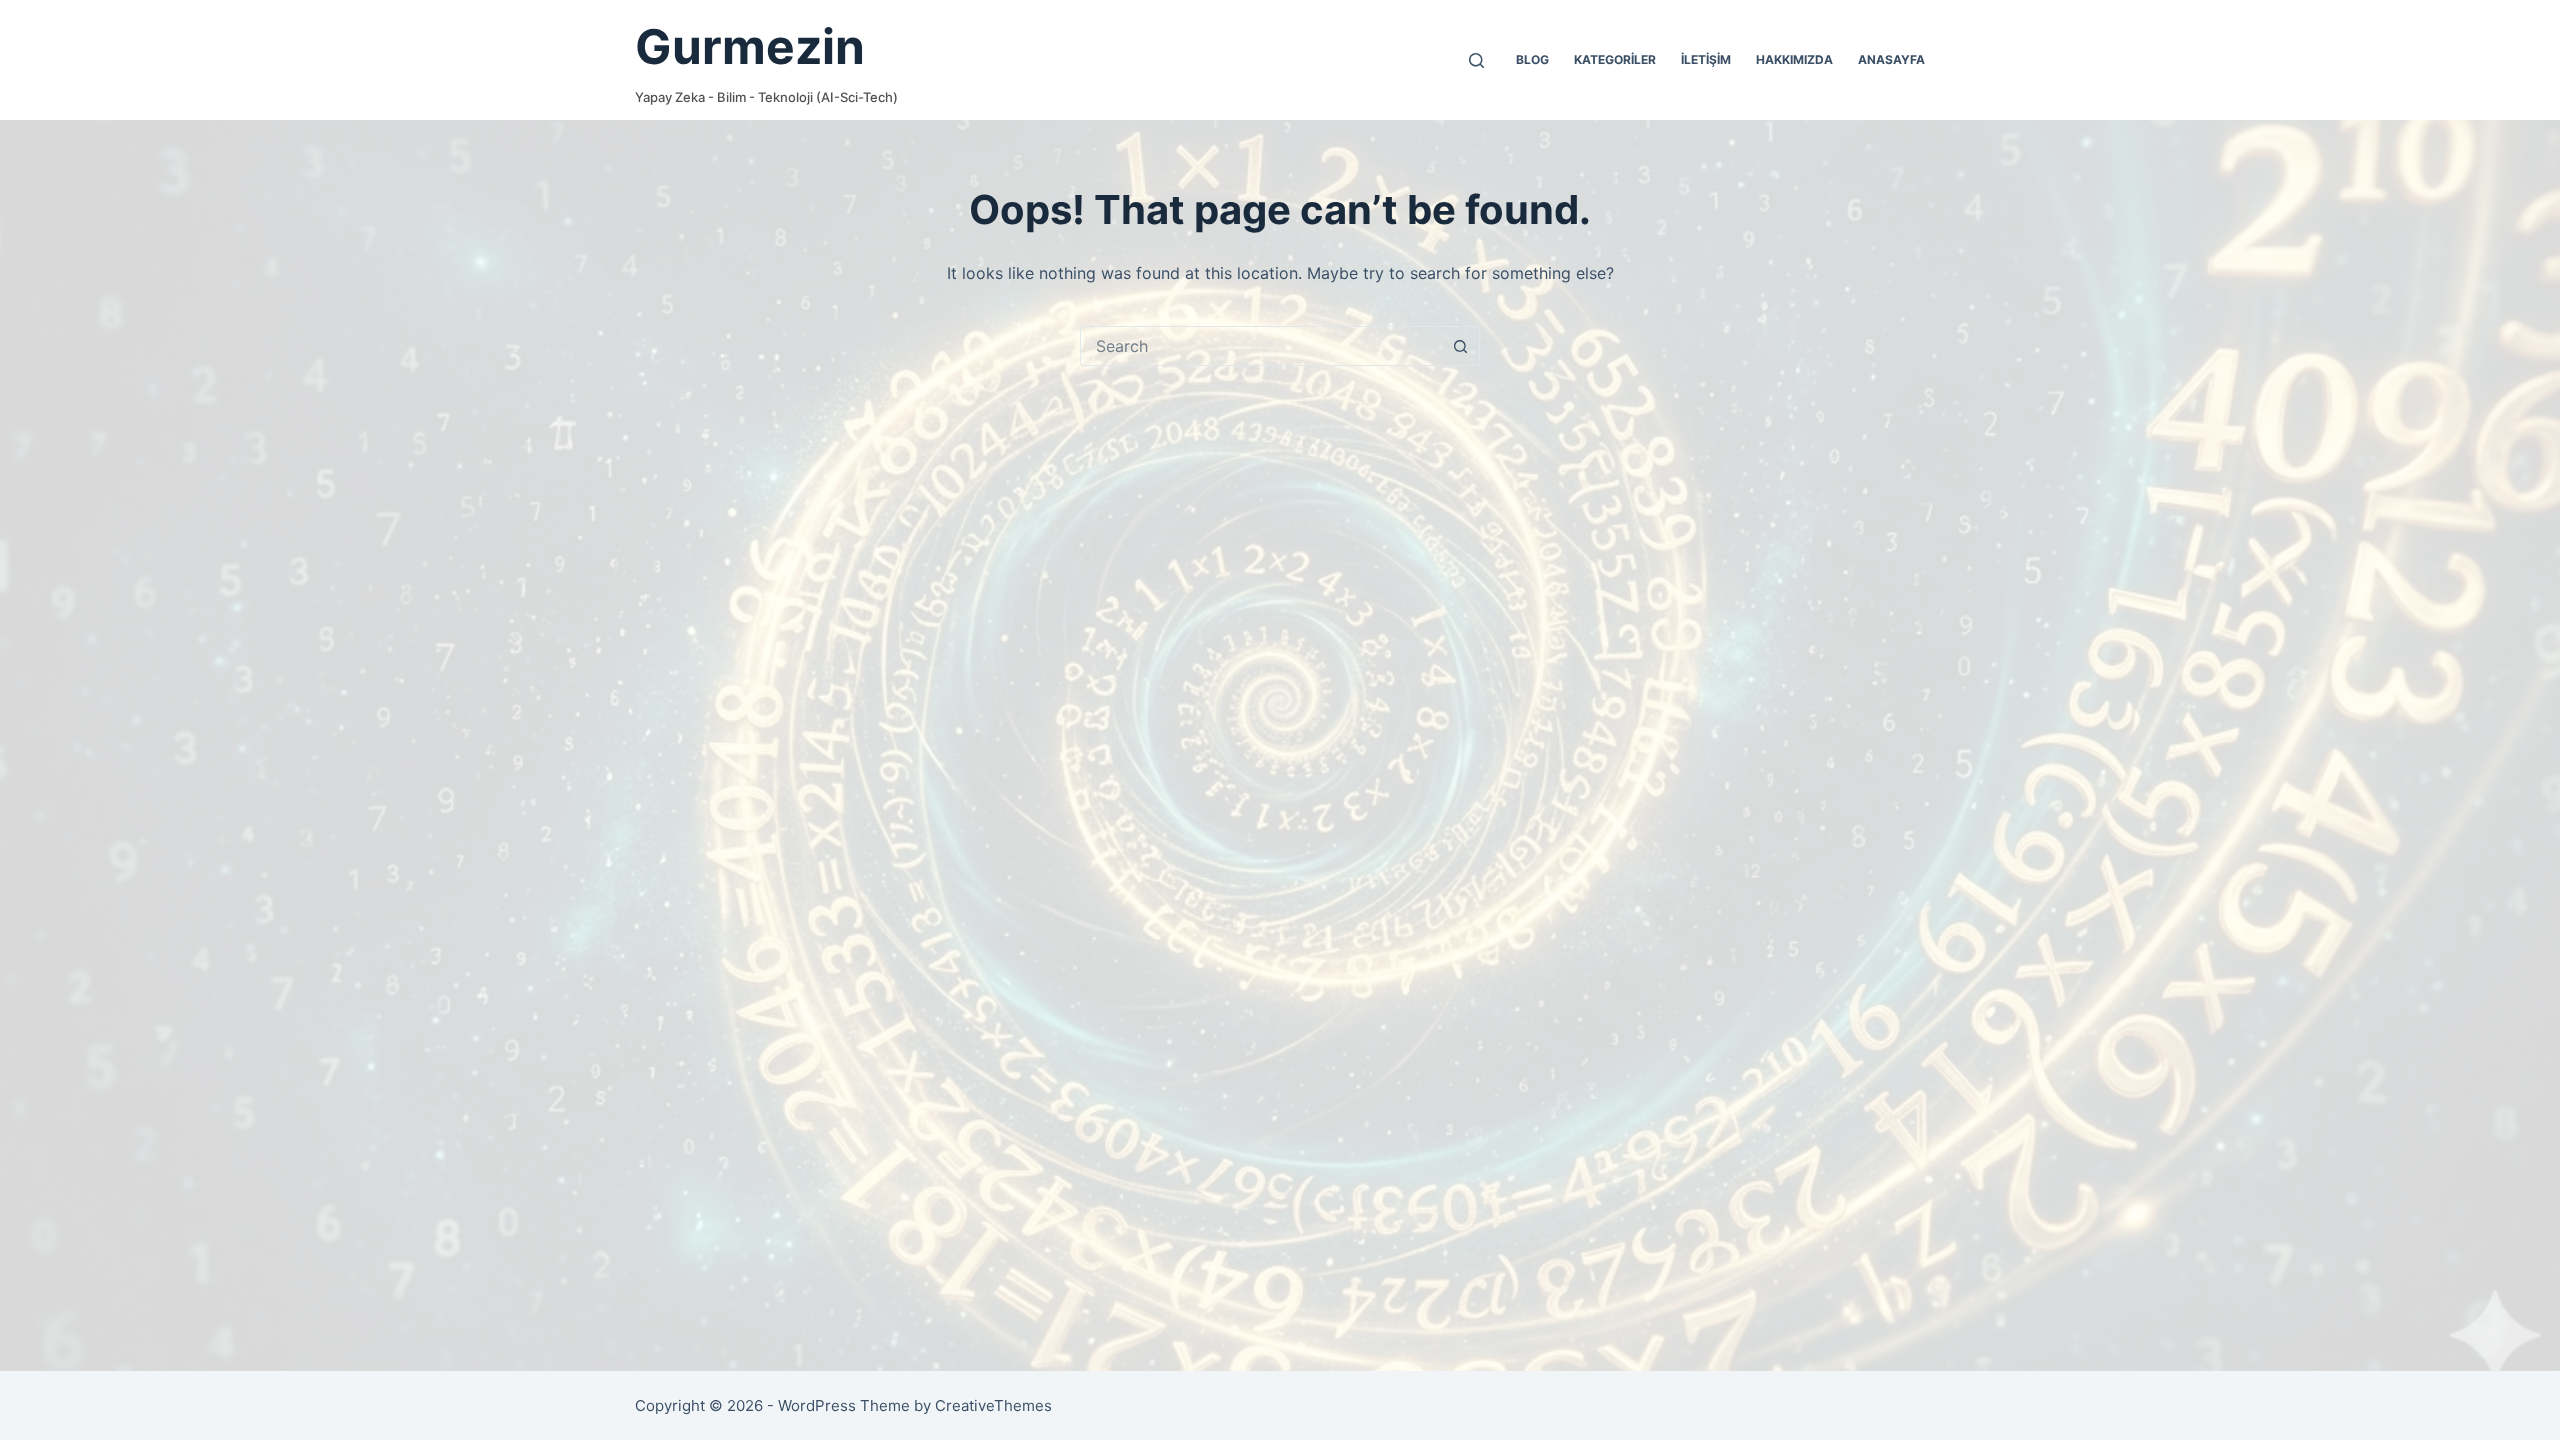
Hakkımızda (1794, 59)
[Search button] (1460, 346)
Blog (1532, 59)
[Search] (1476, 60)
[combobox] (1261, 346)
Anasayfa (1891, 59)
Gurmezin (750, 46)
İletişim (1706, 59)
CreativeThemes (993, 1405)
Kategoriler (1615, 59)
